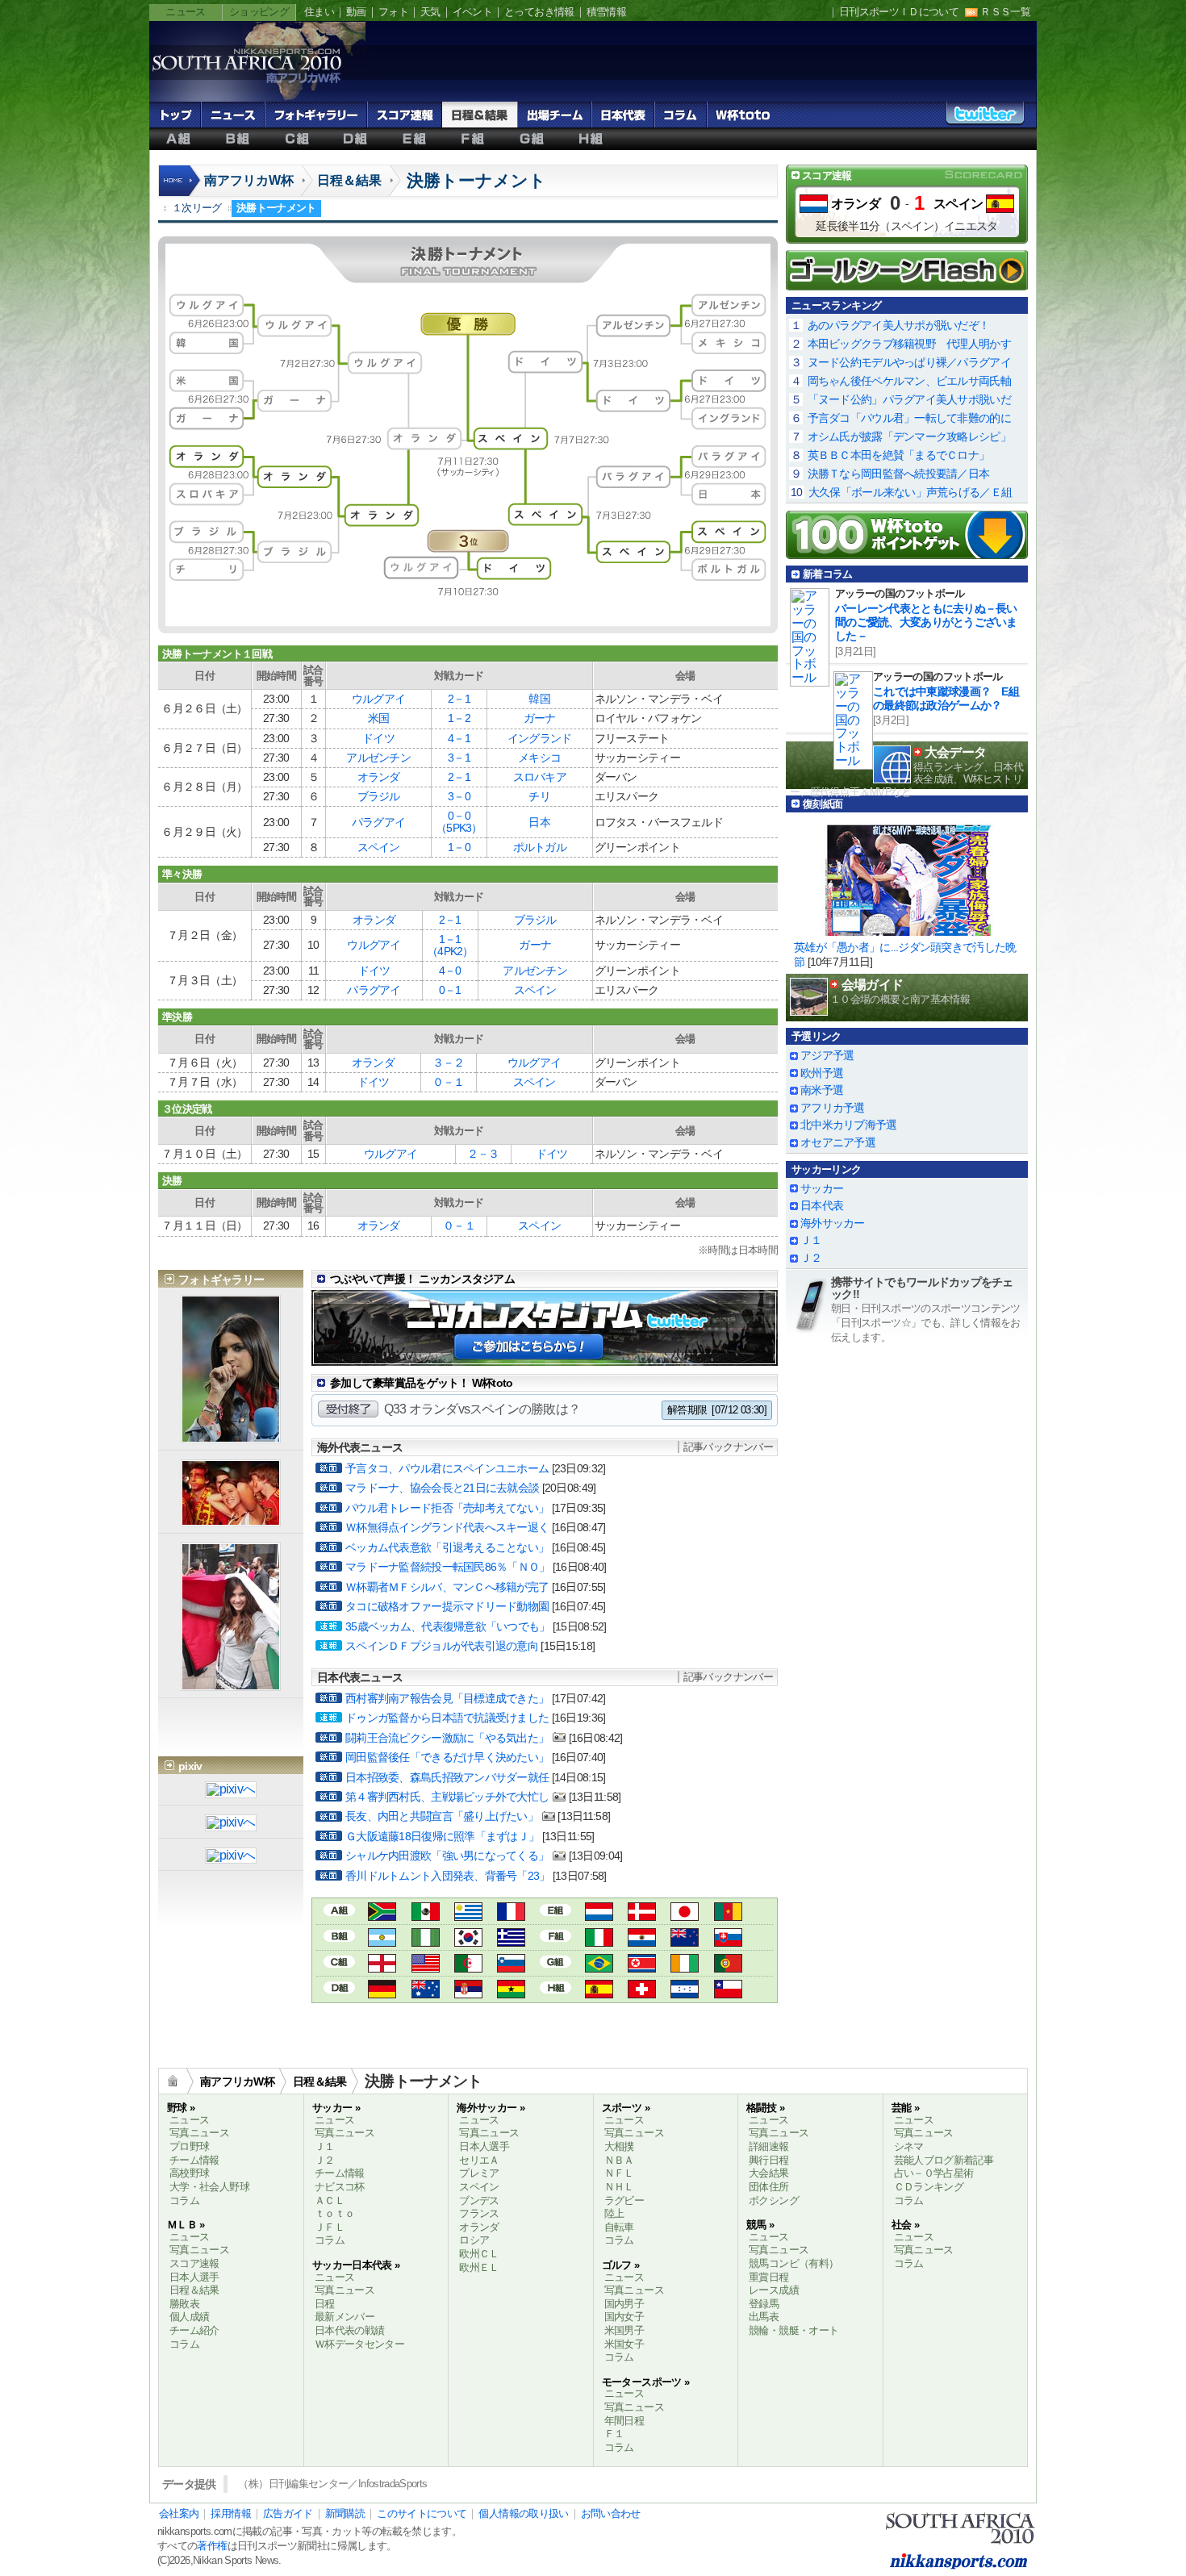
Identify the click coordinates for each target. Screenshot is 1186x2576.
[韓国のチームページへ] (468, 1940)
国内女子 (624, 2317)
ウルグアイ (378, 699)
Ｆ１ (614, 2434)
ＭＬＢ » (186, 2225)
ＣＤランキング (929, 2187)
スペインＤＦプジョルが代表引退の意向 (442, 1646)
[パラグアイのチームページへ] (642, 1940)
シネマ (909, 2146)
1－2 (459, 718)
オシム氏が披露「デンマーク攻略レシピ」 (909, 436)
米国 (379, 718)
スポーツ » (626, 2108)
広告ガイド (288, 2513)
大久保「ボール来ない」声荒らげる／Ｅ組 (910, 492)
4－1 (459, 738)
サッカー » (336, 2108)
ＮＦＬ (619, 2173)
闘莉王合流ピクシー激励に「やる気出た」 (447, 1738)
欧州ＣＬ (479, 2254)
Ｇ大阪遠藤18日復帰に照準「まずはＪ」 (442, 1836)
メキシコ (539, 758)
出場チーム (554, 115)
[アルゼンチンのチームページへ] (382, 1940)
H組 (591, 139)
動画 (356, 12)
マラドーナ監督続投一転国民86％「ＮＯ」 (448, 1567)
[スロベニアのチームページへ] (511, 1966)
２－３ (483, 1154)
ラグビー (624, 2200)
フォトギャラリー (316, 115)
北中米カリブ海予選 (849, 1125)
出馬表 (764, 2317)
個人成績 (189, 2317)
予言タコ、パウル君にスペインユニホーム (447, 1468)
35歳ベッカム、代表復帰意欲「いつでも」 (448, 1626)
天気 (430, 12)
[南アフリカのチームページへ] (382, 1914)
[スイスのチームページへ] (642, 1991)
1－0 (459, 847)
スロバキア (540, 777)
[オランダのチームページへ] (599, 1914)
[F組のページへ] (555, 1935)
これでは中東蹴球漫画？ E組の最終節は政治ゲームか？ (946, 698)
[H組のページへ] (555, 1987)
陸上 (614, 2213)
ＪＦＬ (330, 2227)
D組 (355, 139)
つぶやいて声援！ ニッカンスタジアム (422, 1279)
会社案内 (179, 2513)
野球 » (181, 2108)
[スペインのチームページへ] (599, 1991)
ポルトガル (540, 847)
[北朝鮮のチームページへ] (642, 1966)
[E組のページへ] (555, 1909)
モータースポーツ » (646, 2382)
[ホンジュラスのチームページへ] (685, 1991)
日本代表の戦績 (350, 2330)
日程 (325, 2304)
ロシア (474, 2240)
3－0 (459, 796)
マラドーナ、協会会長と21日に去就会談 (442, 1488)
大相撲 (619, 2146)
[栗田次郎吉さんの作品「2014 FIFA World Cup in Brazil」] (231, 1857)
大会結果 (768, 2173)
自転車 (619, 2227)
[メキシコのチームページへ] (426, 1914)
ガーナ (540, 718)
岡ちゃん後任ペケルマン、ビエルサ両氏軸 (909, 381)
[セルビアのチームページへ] (468, 1991)
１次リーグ (197, 208)
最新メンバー (345, 2317)
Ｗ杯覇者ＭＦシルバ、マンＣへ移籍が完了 (447, 1587)
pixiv (190, 1766)
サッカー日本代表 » (356, 2265)
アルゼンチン (378, 758)
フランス (479, 2213)
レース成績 (774, 2290)
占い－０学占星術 (934, 2173)
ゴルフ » (621, 2265)
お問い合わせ (611, 2513)
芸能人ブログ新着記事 (944, 2160)
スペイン (379, 847)
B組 (238, 139)
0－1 (450, 990)
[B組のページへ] (339, 1935)
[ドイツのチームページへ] (382, 1991)
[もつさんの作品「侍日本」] (231, 1791)
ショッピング (259, 12)
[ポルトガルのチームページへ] (728, 1966)
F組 (473, 139)
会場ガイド (872, 985)
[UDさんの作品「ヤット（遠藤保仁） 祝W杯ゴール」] (231, 1824)
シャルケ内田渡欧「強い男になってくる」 (447, 1856)
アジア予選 (827, 1055)
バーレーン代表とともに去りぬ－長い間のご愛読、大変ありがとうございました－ (926, 622)
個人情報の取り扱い (523, 2513)
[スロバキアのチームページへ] (728, 1940)
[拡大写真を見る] (231, 1436)
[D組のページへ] (339, 1987)
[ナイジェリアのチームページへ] (426, 1940)
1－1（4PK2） (450, 945)
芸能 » (905, 2108)
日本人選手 (194, 2277)
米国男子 (624, 2330)
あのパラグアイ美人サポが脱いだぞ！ (899, 325)
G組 (532, 139)
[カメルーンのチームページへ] (728, 1914)
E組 (414, 139)
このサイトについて (422, 2513)
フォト (393, 12)
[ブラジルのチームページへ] (599, 1966)
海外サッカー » (491, 2108)
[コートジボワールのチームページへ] (685, 1966)
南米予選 (822, 1090)
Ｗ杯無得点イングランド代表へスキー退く (447, 1527)
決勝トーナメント (276, 208)
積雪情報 (606, 12)
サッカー (822, 1188)
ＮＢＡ (619, 2160)
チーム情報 (194, 2160)
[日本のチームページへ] (685, 1914)
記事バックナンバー (728, 1447)
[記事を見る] (907, 875)
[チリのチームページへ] (728, 1991)
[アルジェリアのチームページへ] (468, 1966)
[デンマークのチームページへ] (642, 1914)
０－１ (449, 1082)
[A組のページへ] (339, 1909)
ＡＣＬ (330, 2200)
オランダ (379, 777)
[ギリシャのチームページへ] (511, 1940)
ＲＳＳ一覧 (1005, 12)
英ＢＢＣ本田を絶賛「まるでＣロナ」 (899, 455)
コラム (681, 115)
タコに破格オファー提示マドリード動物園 (447, 1606)
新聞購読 (345, 2513)
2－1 (459, 699)
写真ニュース (199, 2133)
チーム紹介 (194, 2330)
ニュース (185, 12)
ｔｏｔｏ (334, 2213)
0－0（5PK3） (459, 822)
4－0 (450, 971)
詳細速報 (768, 2146)
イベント (472, 12)
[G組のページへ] (555, 1961)
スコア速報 (405, 115)
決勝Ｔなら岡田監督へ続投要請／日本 (899, 474)
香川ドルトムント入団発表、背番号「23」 (448, 1876)
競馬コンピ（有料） (793, 2263)
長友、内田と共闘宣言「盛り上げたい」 (442, 1816)
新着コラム (828, 574)
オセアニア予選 (838, 1142)
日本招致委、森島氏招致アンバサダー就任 (447, 1777)
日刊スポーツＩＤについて (899, 12)
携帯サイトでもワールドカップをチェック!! (922, 1288)
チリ (539, 796)
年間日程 (624, 2421)
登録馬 (764, 2304)
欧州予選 (822, 1073)
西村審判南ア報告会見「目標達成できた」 (447, 1698)
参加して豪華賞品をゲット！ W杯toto (422, 1383)
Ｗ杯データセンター (359, 2344)
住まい (319, 12)
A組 (179, 139)
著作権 (212, 2546)
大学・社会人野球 (209, 2187)
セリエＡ (479, 2160)
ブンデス (479, 2200)
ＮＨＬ (619, 2187)
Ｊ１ (811, 1240)
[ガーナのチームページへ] (511, 1991)
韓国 (539, 699)
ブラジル (379, 796)
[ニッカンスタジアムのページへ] (545, 1353)
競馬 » (760, 2225)
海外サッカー (833, 1223)
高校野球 (189, 2173)
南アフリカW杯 (249, 180)
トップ (175, 115)
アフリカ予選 (833, 1108)
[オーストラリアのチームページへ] (426, 1991)
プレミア (479, 2173)
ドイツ (378, 738)
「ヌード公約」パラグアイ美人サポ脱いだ (909, 399)
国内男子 (624, 2304)
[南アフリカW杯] (246, 82)
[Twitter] (985, 118)
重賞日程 (768, 2277)
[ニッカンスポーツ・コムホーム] (181, 189)
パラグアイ (378, 822)
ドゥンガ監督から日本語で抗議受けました (447, 1718)
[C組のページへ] (339, 1961)
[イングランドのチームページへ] (382, 1966)
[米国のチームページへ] (426, 1966)
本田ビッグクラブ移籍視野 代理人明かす (909, 344)
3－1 (459, 758)
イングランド (540, 738)
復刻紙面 (823, 804)
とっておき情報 (539, 12)
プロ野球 (189, 2146)
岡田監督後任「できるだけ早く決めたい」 (447, 1757)
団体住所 (768, 2187)
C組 (296, 139)
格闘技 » (765, 2108)
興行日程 (768, 2160)
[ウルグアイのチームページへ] (468, 1914)
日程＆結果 (480, 115)
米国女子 (624, 2344)
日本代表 (623, 115)
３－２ (449, 1063)
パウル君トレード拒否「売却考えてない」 (447, 1508)
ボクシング (774, 2200)
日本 (539, 822)
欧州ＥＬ (479, 2267)
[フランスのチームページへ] (511, 1914)
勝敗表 (184, 2304)
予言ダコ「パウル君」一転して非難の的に (909, 418)
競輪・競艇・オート (793, 2330)
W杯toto (743, 115)
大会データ (955, 752)
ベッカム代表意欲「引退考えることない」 (447, 1547)
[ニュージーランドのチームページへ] (685, 1940)
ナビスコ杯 (340, 2187)
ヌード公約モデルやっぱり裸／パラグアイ (909, 362)
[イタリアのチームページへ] (599, 1940)
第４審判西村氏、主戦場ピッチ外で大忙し (447, 1797)
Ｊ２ (811, 1258)
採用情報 (230, 2513)
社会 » (905, 2225)
